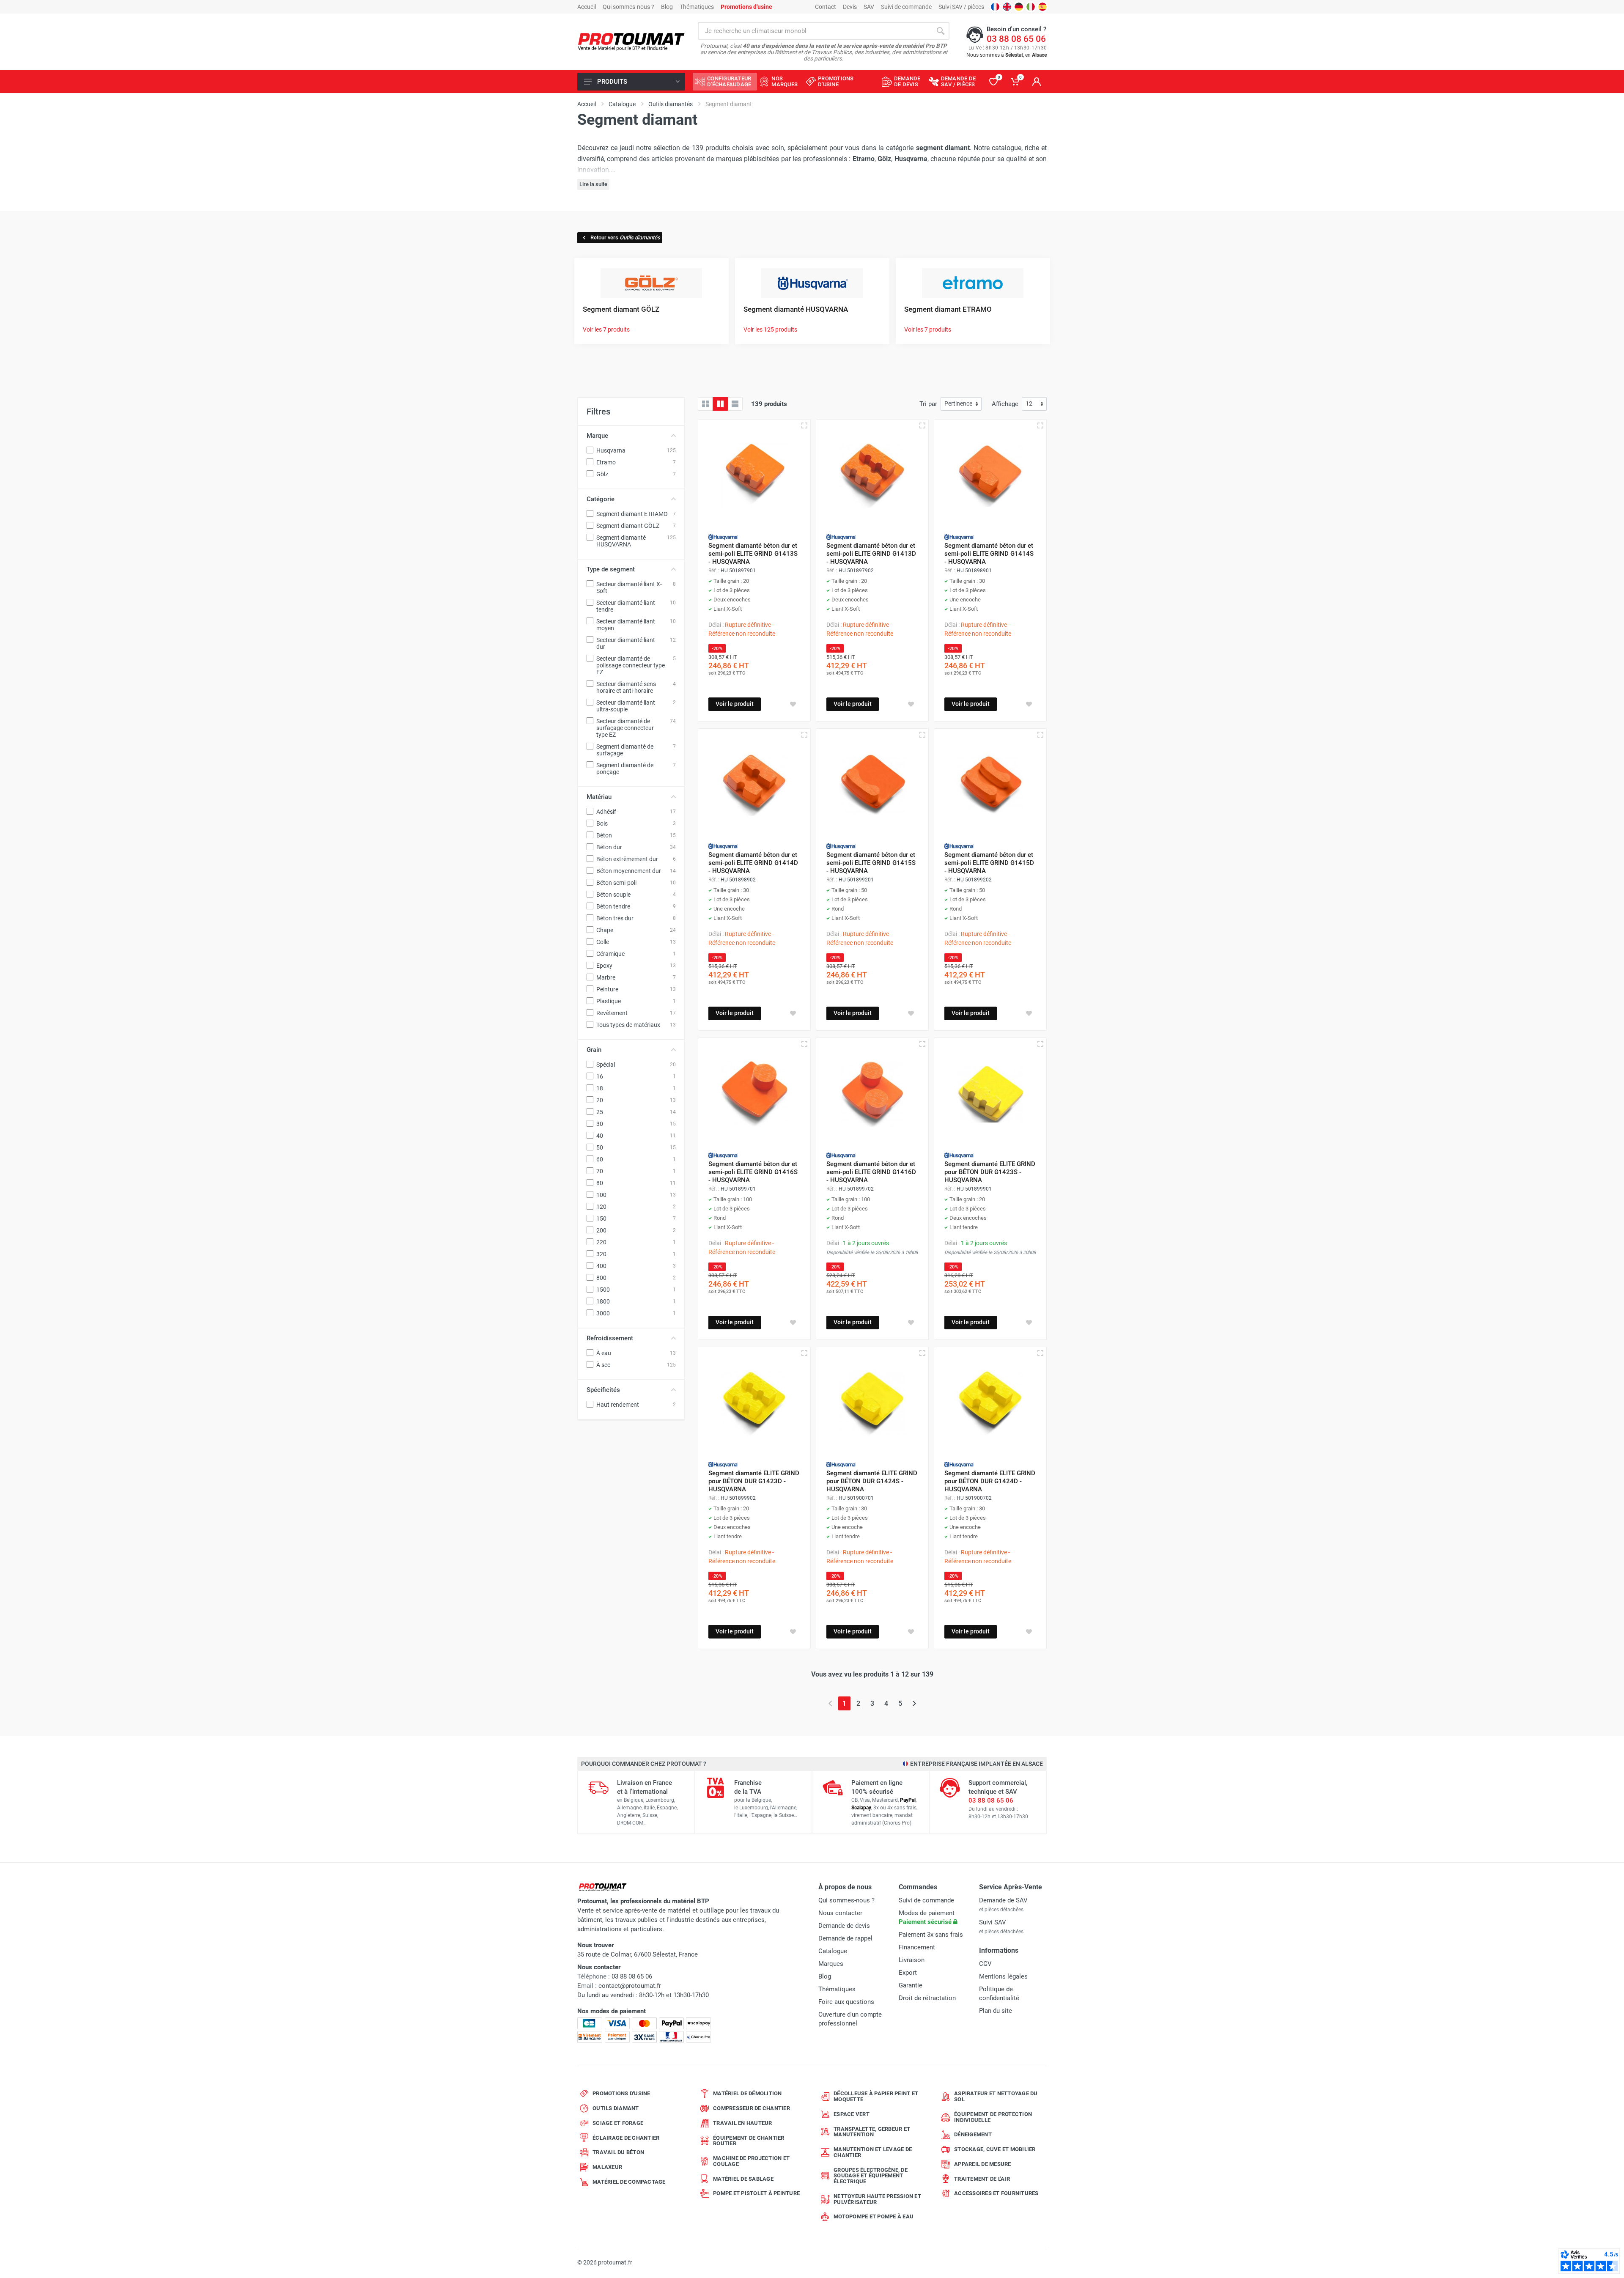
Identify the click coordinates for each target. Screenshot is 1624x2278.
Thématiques (697, 7)
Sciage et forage (618, 2123)
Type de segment (611, 569)
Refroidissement (610, 1338)
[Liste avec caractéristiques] (735, 404)
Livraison (912, 1960)
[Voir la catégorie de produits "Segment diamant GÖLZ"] (651, 282)
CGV (985, 1964)
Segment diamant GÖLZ (621, 309)
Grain (594, 1050)
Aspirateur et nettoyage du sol (996, 2096)
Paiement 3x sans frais (931, 1935)
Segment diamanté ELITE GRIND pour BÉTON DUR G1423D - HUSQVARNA (754, 1481)
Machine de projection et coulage (751, 2161)
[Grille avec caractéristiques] (720, 404)
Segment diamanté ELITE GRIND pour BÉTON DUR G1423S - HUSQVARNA (990, 1172)
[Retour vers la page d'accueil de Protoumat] (631, 42)
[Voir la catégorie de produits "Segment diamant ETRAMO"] (973, 282)
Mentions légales (1003, 1976)
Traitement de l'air (982, 2179)
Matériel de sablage (743, 2179)
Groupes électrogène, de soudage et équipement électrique (871, 2176)
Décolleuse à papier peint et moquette (876, 2096)
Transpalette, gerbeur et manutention (872, 2132)
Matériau (599, 797)
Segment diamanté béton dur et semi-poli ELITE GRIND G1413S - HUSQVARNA (753, 554)
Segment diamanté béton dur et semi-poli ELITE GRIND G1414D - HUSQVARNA (753, 863)
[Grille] (705, 404)
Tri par (928, 404)
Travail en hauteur (743, 2123)
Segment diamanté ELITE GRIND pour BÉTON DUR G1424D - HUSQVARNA (990, 1481)
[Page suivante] (914, 1703)
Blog (667, 7)
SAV (869, 7)
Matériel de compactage (629, 2182)
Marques (831, 1964)
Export (908, 1973)
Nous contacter (840, 1913)
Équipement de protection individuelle (993, 2117)
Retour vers (625, 237)
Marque (597, 436)
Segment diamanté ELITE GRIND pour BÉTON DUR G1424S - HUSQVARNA (872, 1481)
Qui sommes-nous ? (628, 7)
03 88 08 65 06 (1016, 39)
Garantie (911, 1985)
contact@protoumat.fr (630, 1986)
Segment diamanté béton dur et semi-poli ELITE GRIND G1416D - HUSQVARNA (871, 1172)
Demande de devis (844, 1926)
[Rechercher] (941, 31)
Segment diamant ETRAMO (948, 309)
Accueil (587, 7)
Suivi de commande (906, 7)
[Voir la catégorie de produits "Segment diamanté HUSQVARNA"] (812, 282)
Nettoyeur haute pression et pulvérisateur (877, 2199)
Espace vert (852, 2114)
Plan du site (996, 2011)
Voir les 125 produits (770, 329)
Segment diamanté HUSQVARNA (796, 309)
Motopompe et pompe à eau (874, 2216)
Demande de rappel (845, 1938)
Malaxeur (607, 2167)
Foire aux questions (846, 2002)
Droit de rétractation (927, 1998)
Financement (917, 1947)
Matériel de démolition (748, 2093)
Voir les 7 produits (606, 329)
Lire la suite (593, 184)
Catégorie (601, 499)
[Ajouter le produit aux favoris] (793, 704)
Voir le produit (735, 704)
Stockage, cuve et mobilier (995, 2149)
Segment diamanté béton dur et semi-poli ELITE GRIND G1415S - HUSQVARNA (871, 863)
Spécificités (603, 1390)
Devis (850, 7)
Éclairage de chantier (626, 2138)
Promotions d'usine (621, 2093)
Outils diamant (616, 2108)
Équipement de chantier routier (749, 2141)
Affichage (1005, 404)
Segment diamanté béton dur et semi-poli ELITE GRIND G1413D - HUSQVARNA (871, 554)
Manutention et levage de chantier (873, 2152)
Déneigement (973, 2134)
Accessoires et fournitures (996, 2193)
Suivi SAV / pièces (961, 7)
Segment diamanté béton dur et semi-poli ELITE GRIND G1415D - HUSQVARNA (989, 863)
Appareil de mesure (983, 2164)
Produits (612, 82)
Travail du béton (618, 2152)
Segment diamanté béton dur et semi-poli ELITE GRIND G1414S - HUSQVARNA (989, 554)
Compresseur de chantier (752, 2108)
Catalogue (833, 1951)
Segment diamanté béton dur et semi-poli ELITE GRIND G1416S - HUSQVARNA (753, 1172)
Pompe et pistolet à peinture (756, 2193)
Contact (826, 7)
